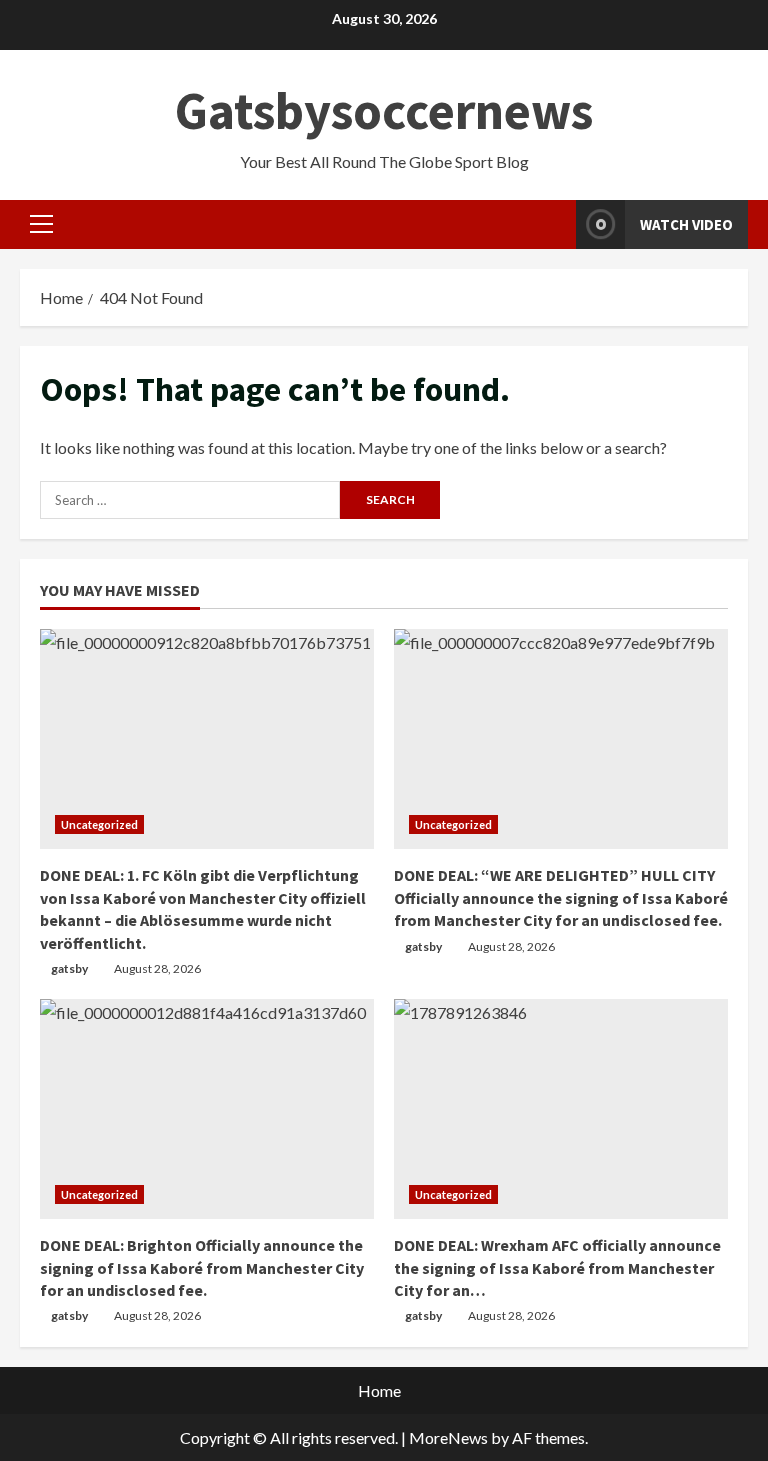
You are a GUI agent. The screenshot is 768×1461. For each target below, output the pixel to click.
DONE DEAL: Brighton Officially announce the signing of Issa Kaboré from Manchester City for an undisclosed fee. (202, 1267)
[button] (41, 224)
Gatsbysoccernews (384, 110)
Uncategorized (99, 824)
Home (379, 1390)
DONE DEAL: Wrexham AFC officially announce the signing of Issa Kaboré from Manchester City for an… (557, 1267)
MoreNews (448, 1437)
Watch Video (686, 224)
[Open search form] (555, 224)
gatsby (69, 968)
